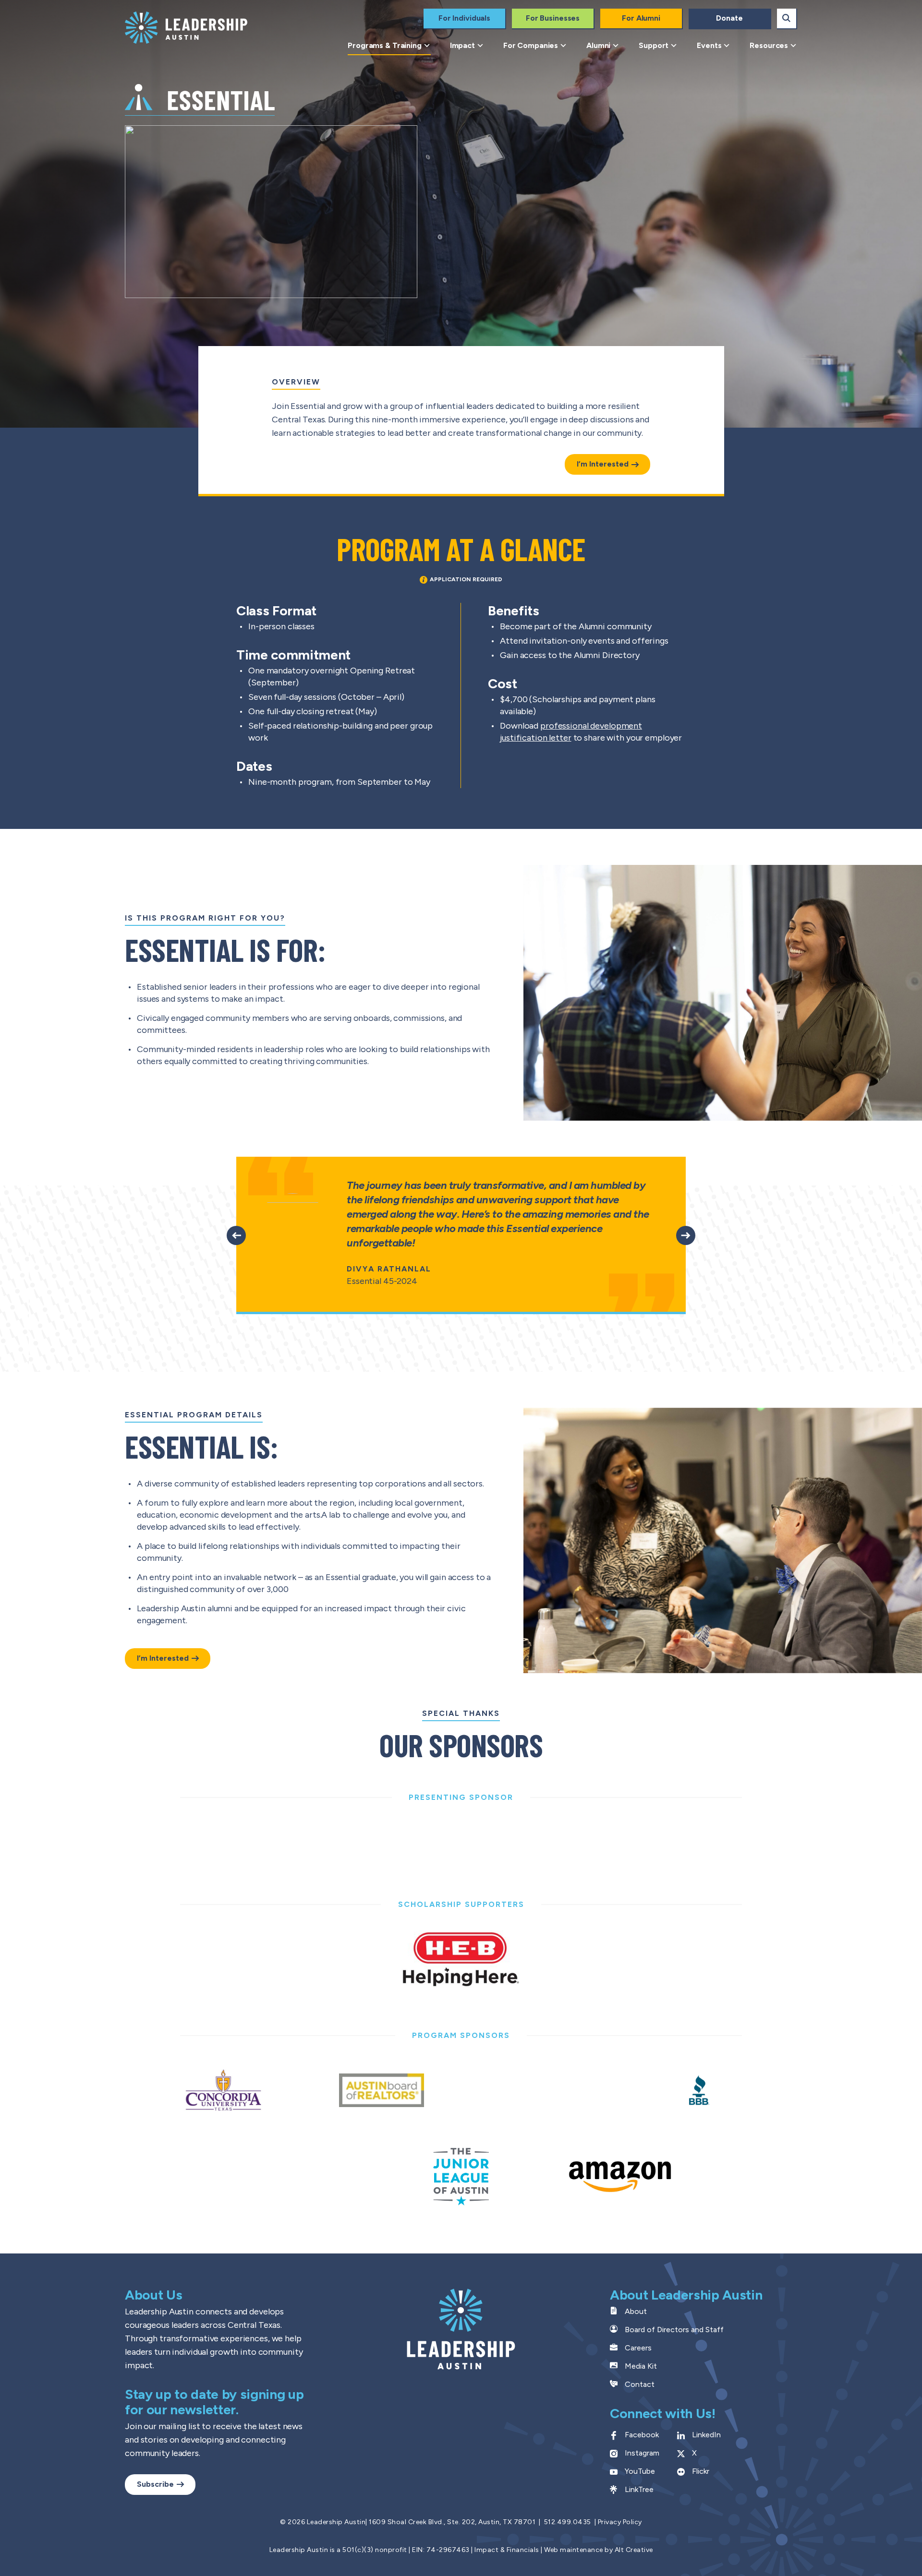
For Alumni (641, 18)
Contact (640, 2384)
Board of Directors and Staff (674, 2330)
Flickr (701, 2471)
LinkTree (639, 2489)
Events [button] (709, 45)
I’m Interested (603, 464)
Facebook (642, 2435)
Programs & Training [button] (385, 45)
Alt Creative (634, 2550)
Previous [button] (236, 1235)
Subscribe (155, 2484)
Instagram (642, 2453)
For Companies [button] (531, 45)
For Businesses (553, 18)
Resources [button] (769, 45)
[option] (461, 1235)
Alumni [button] (598, 45)
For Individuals (464, 18)
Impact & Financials (507, 2550)
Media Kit (641, 2366)
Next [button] (686, 1235)
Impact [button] (462, 45)
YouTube (640, 2471)
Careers (638, 2348)
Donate (729, 18)
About (636, 2311)
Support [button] (654, 45)
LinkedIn (706, 2435)
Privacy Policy (620, 2522)
